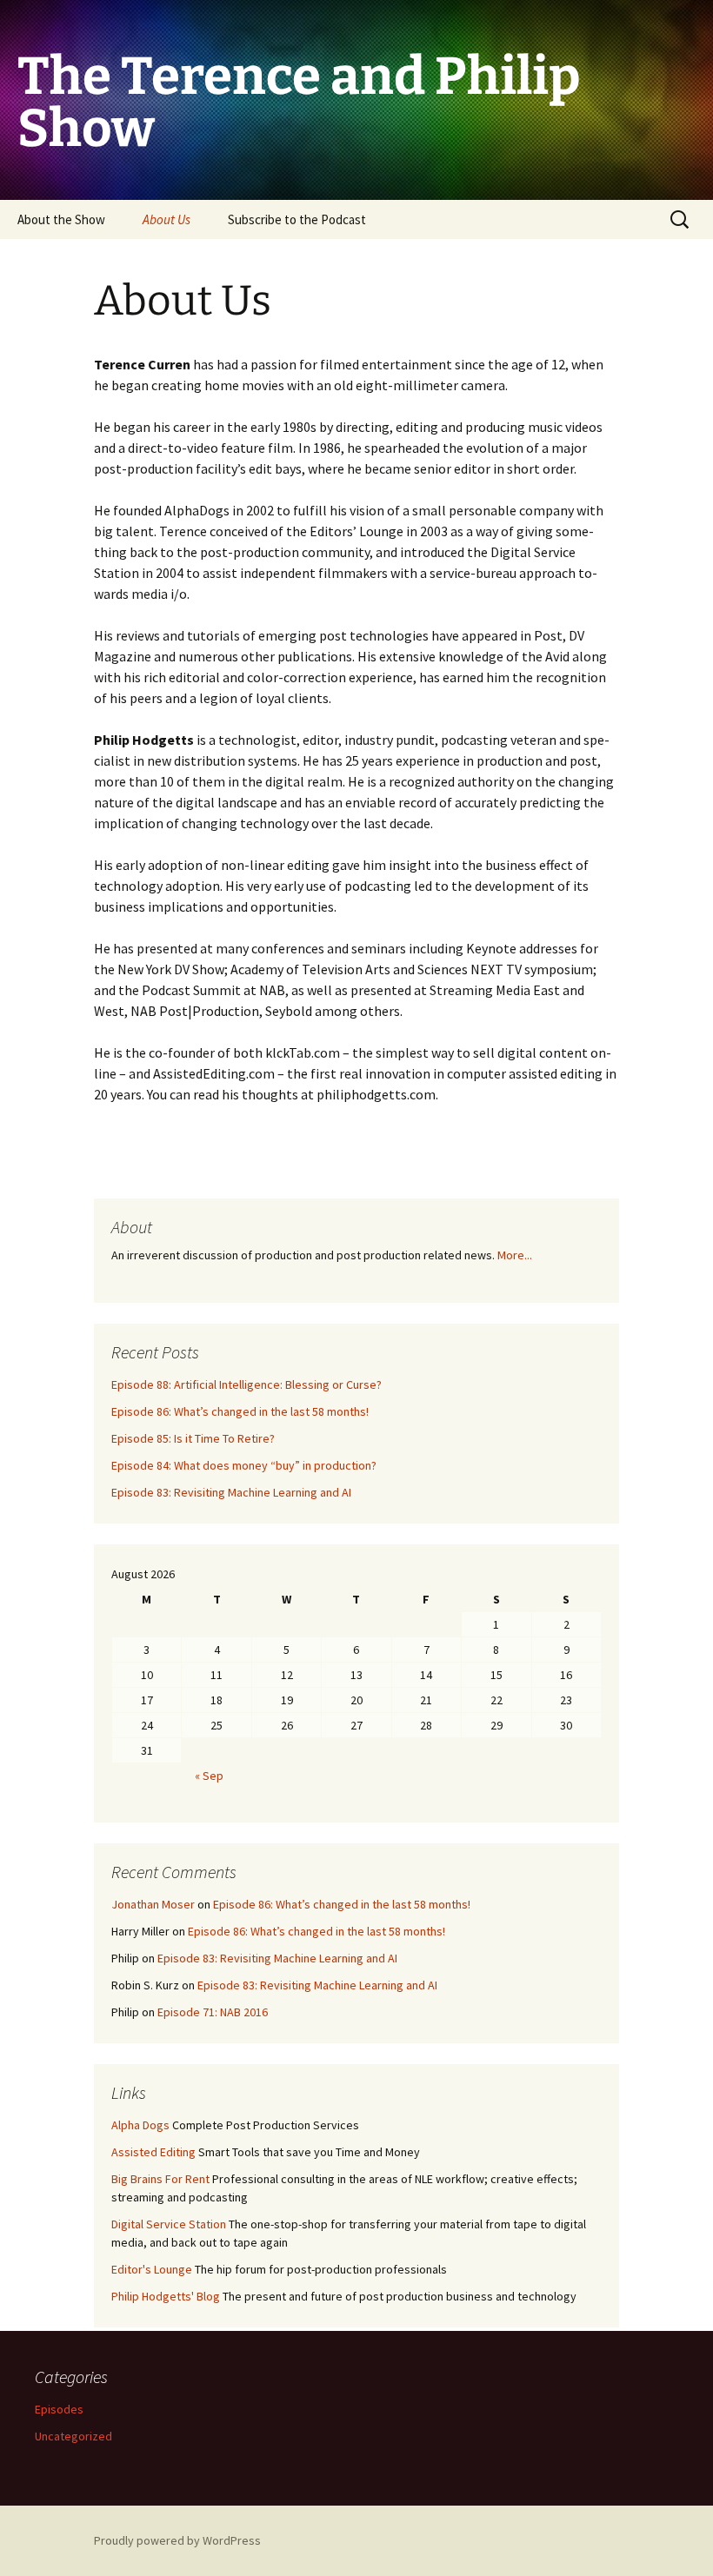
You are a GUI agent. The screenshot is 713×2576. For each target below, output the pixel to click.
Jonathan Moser (153, 1904)
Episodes (59, 2409)
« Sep (209, 1776)
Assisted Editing (153, 2152)
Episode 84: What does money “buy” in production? (244, 1465)
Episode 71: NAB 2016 (213, 2012)
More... (515, 1255)
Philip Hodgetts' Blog (166, 2296)
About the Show (61, 219)
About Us (167, 219)
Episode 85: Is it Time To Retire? (193, 1438)
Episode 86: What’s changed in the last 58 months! (240, 1411)
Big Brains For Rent (160, 2179)
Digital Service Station (169, 2224)
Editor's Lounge (152, 2269)
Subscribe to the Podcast (297, 219)
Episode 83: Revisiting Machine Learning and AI (231, 1492)
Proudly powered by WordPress (177, 2540)
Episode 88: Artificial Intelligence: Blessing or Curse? (247, 1384)
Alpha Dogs (140, 2125)
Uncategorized (73, 2436)
